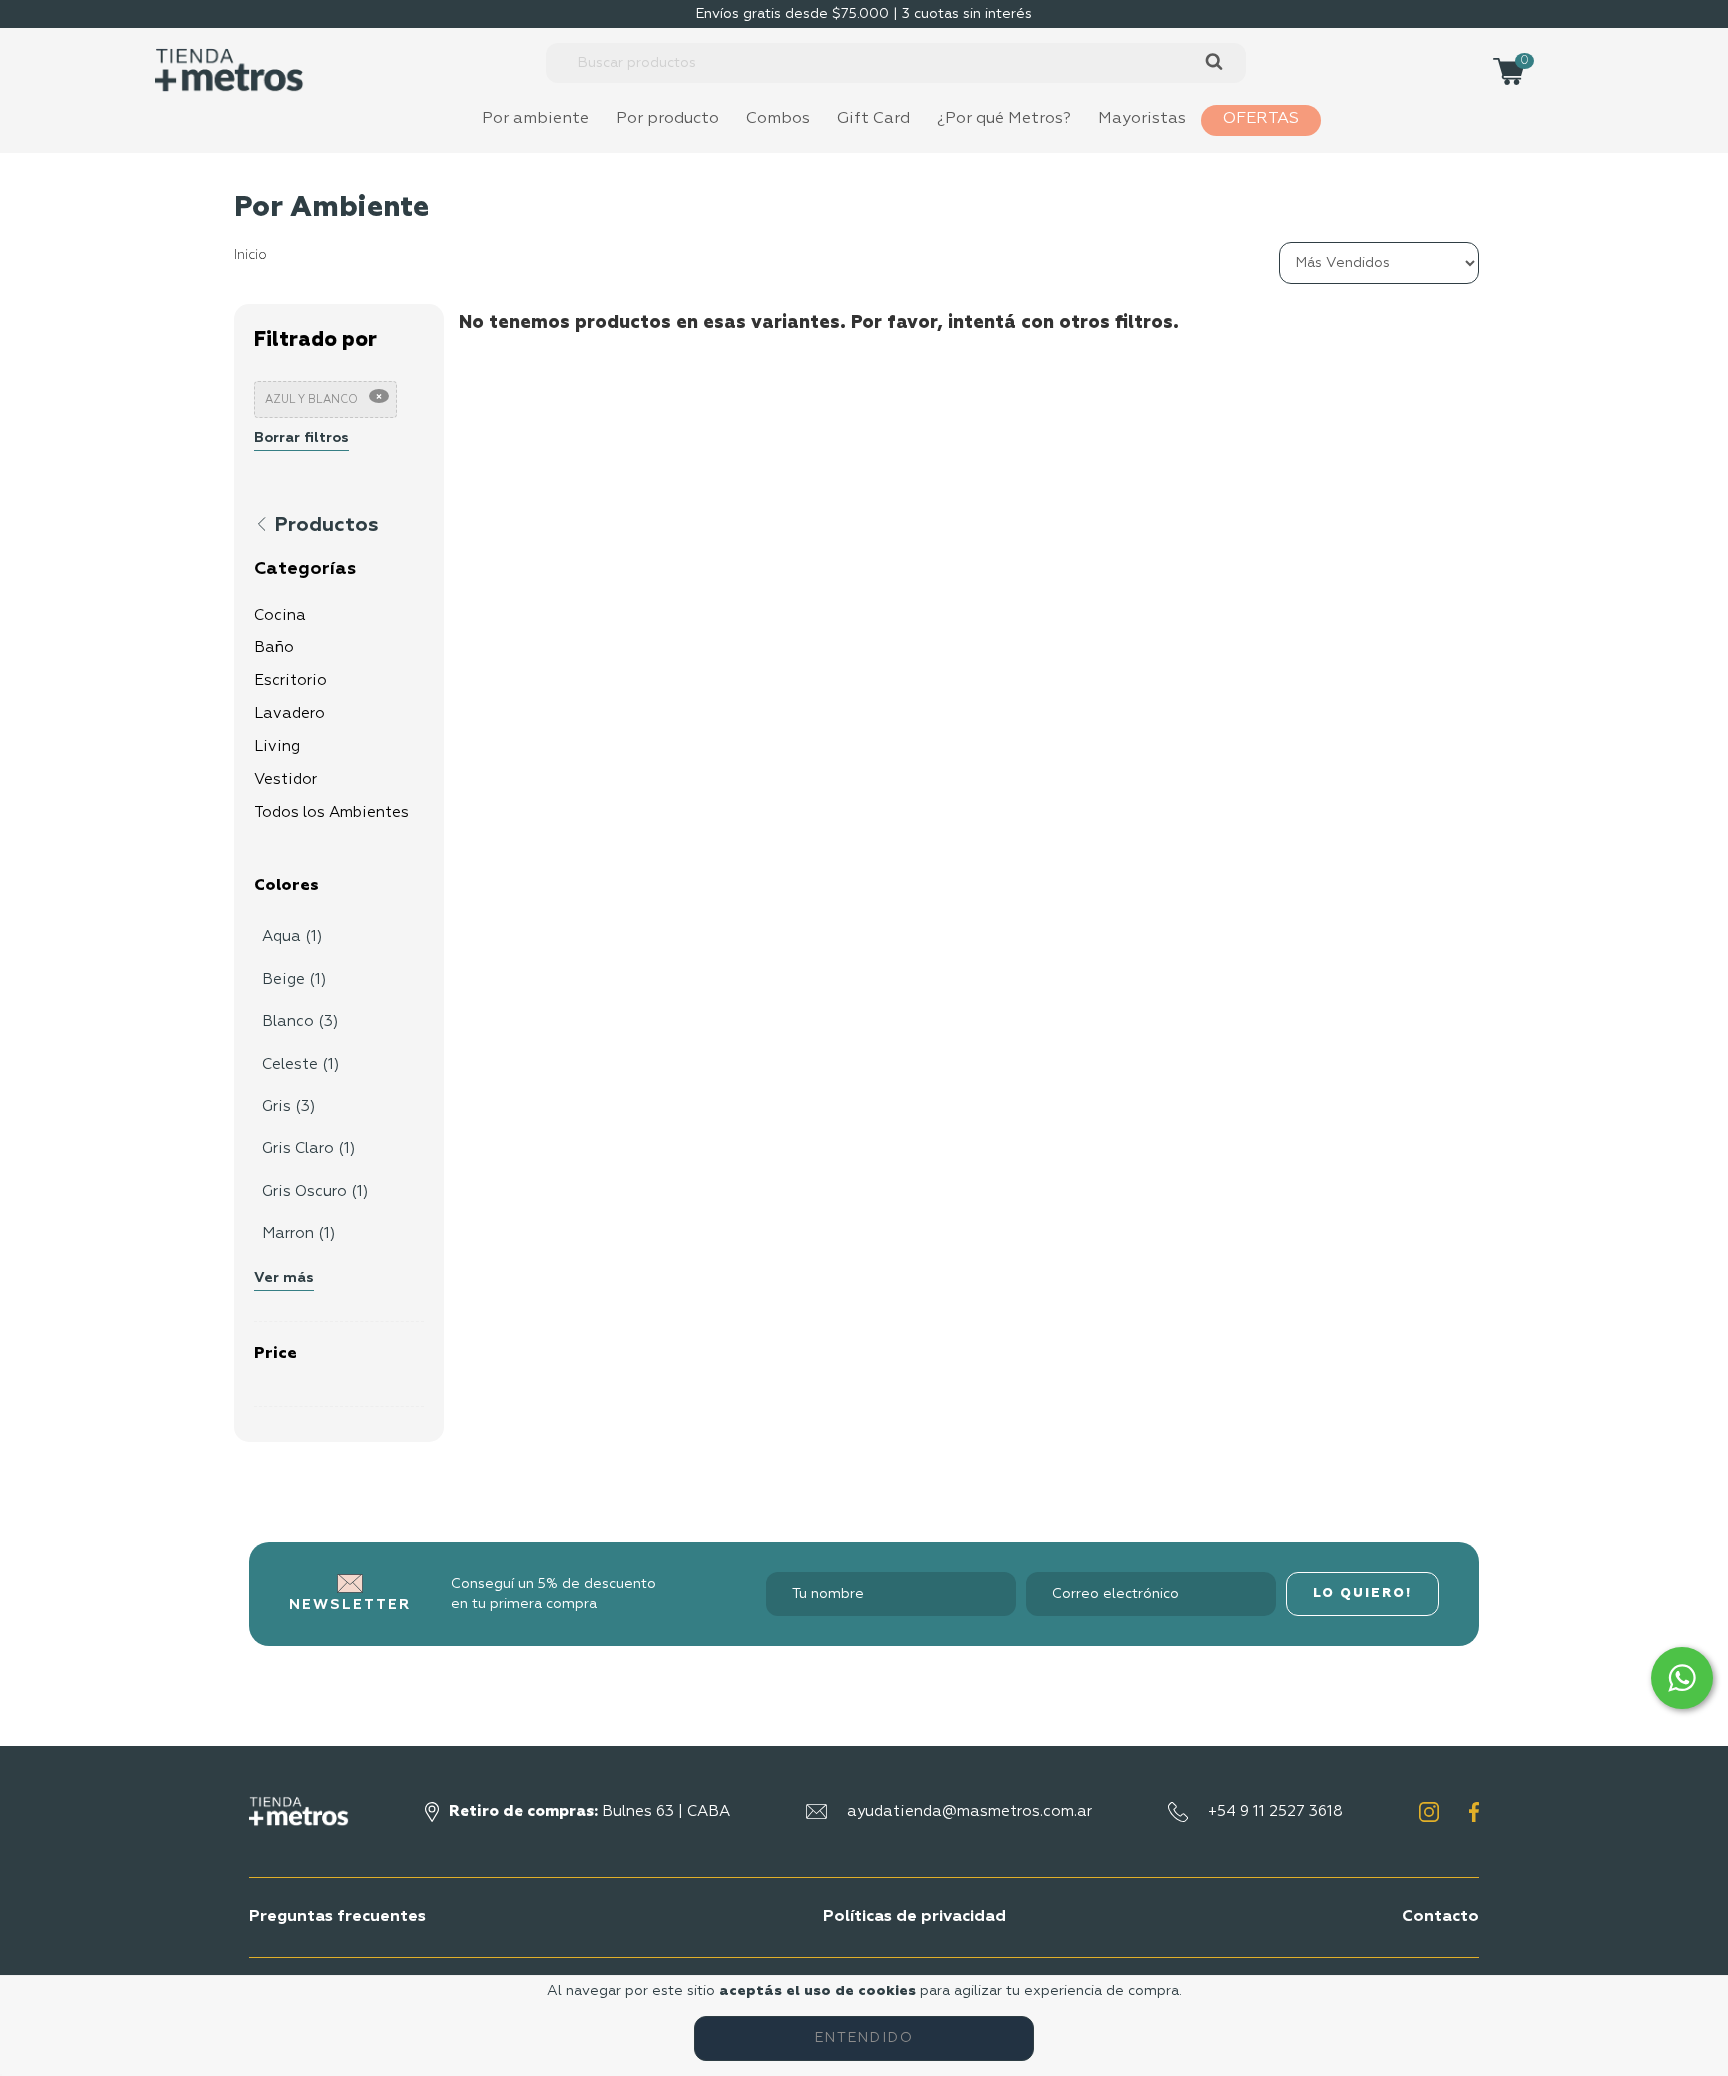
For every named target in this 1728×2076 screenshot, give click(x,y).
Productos (324, 525)
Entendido (864, 2038)
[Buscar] (1213, 62)
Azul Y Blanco (311, 399)
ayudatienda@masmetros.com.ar (969, 1811)
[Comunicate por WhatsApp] (1682, 1678)
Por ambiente (535, 119)
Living (277, 746)
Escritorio (290, 680)
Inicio (250, 255)
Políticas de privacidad (914, 1917)
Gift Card (873, 119)
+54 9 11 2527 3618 (1275, 1811)
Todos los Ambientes (331, 812)
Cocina (280, 615)
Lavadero (289, 713)
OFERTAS (1261, 119)
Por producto (667, 119)
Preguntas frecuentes (337, 1917)
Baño (274, 647)
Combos (778, 119)
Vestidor (285, 779)
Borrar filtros (301, 438)
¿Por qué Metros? (1004, 119)
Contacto (1440, 1917)
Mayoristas (1142, 119)
